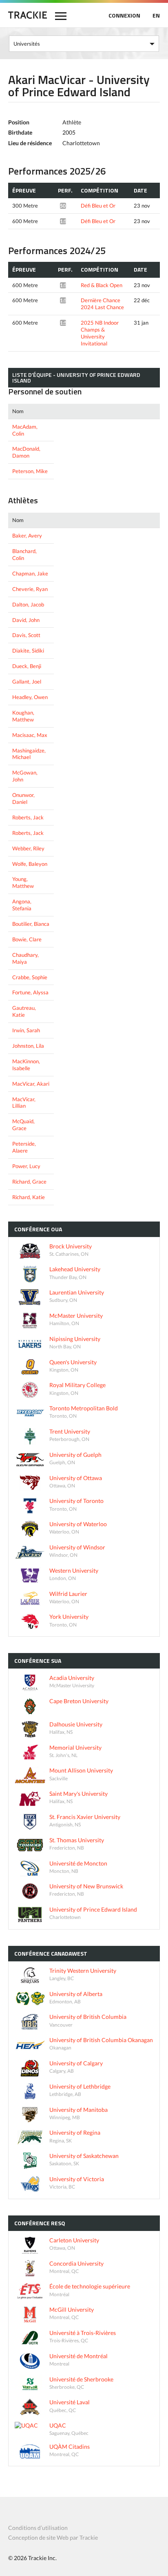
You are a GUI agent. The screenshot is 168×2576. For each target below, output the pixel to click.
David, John (26, 620)
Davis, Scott (26, 635)
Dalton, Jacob (28, 604)
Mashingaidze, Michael (29, 754)
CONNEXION (124, 15)
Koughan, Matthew (23, 716)
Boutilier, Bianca (31, 924)
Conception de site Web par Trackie (53, 2537)
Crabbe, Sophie (30, 977)
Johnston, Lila (28, 1046)
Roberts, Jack (28, 817)
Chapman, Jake (30, 573)
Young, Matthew (23, 882)
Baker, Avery (27, 536)
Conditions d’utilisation (38, 2528)
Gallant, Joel (27, 682)
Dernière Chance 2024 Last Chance (102, 304)
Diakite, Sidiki (28, 651)
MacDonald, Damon (26, 452)
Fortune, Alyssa (30, 992)
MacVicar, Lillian (24, 1103)
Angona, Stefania (22, 905)
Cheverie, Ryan (30, 589)
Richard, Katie (29, 1197)
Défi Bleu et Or (98, 206)
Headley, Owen (30, 697)
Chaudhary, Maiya (25, 958)
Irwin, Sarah (26, 1030)
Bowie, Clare (27, 939)
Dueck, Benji (27, 666)
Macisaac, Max (30, 735)
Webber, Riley (28, 848)
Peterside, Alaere (24, 1147)
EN (156, 15)
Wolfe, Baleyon (30, 864)
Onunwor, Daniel (23, 798)
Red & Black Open (102, 285)
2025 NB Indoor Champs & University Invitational (100, 333)
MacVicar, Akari (31, 1084)
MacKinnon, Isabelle (26, 1065)
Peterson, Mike (30, 471)
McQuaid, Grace (23, 1125)
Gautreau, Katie (24, 1011)
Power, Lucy (26, 1166)
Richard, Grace (29, 1182)
